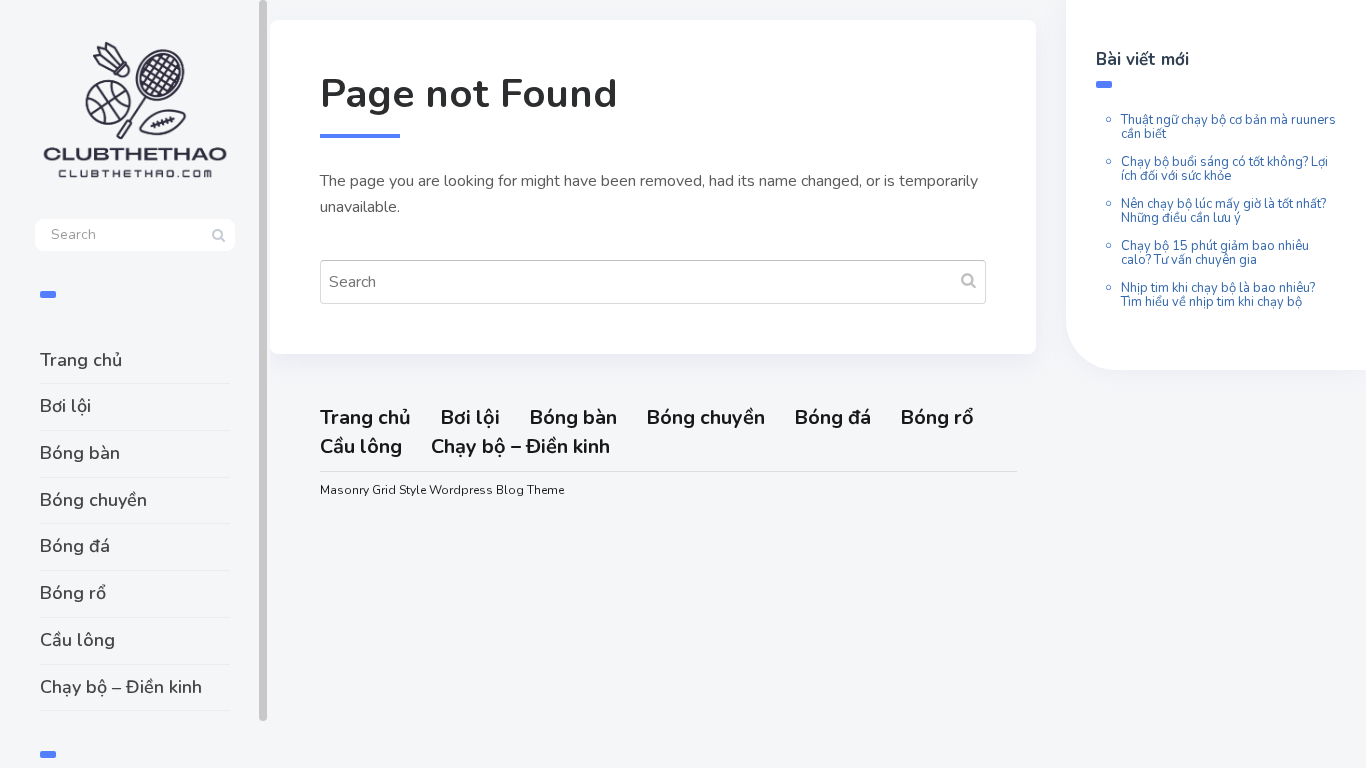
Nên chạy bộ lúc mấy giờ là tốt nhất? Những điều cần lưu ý (1223, 211)
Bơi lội (65, 406)
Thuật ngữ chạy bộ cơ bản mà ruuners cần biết (1228, 127)
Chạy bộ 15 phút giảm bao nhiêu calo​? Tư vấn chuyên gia (1215, 253)
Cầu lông (77, 640)
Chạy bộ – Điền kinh (121, 687)
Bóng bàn (80, 453)
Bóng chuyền (93, 500)
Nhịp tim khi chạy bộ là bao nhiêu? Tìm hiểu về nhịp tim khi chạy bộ (1218, 295)
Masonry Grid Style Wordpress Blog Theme (442, 490)
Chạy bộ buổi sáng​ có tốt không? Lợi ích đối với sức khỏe (1224, 169)
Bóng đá (75, 546)
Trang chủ (81, 360)
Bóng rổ (73, 593)
